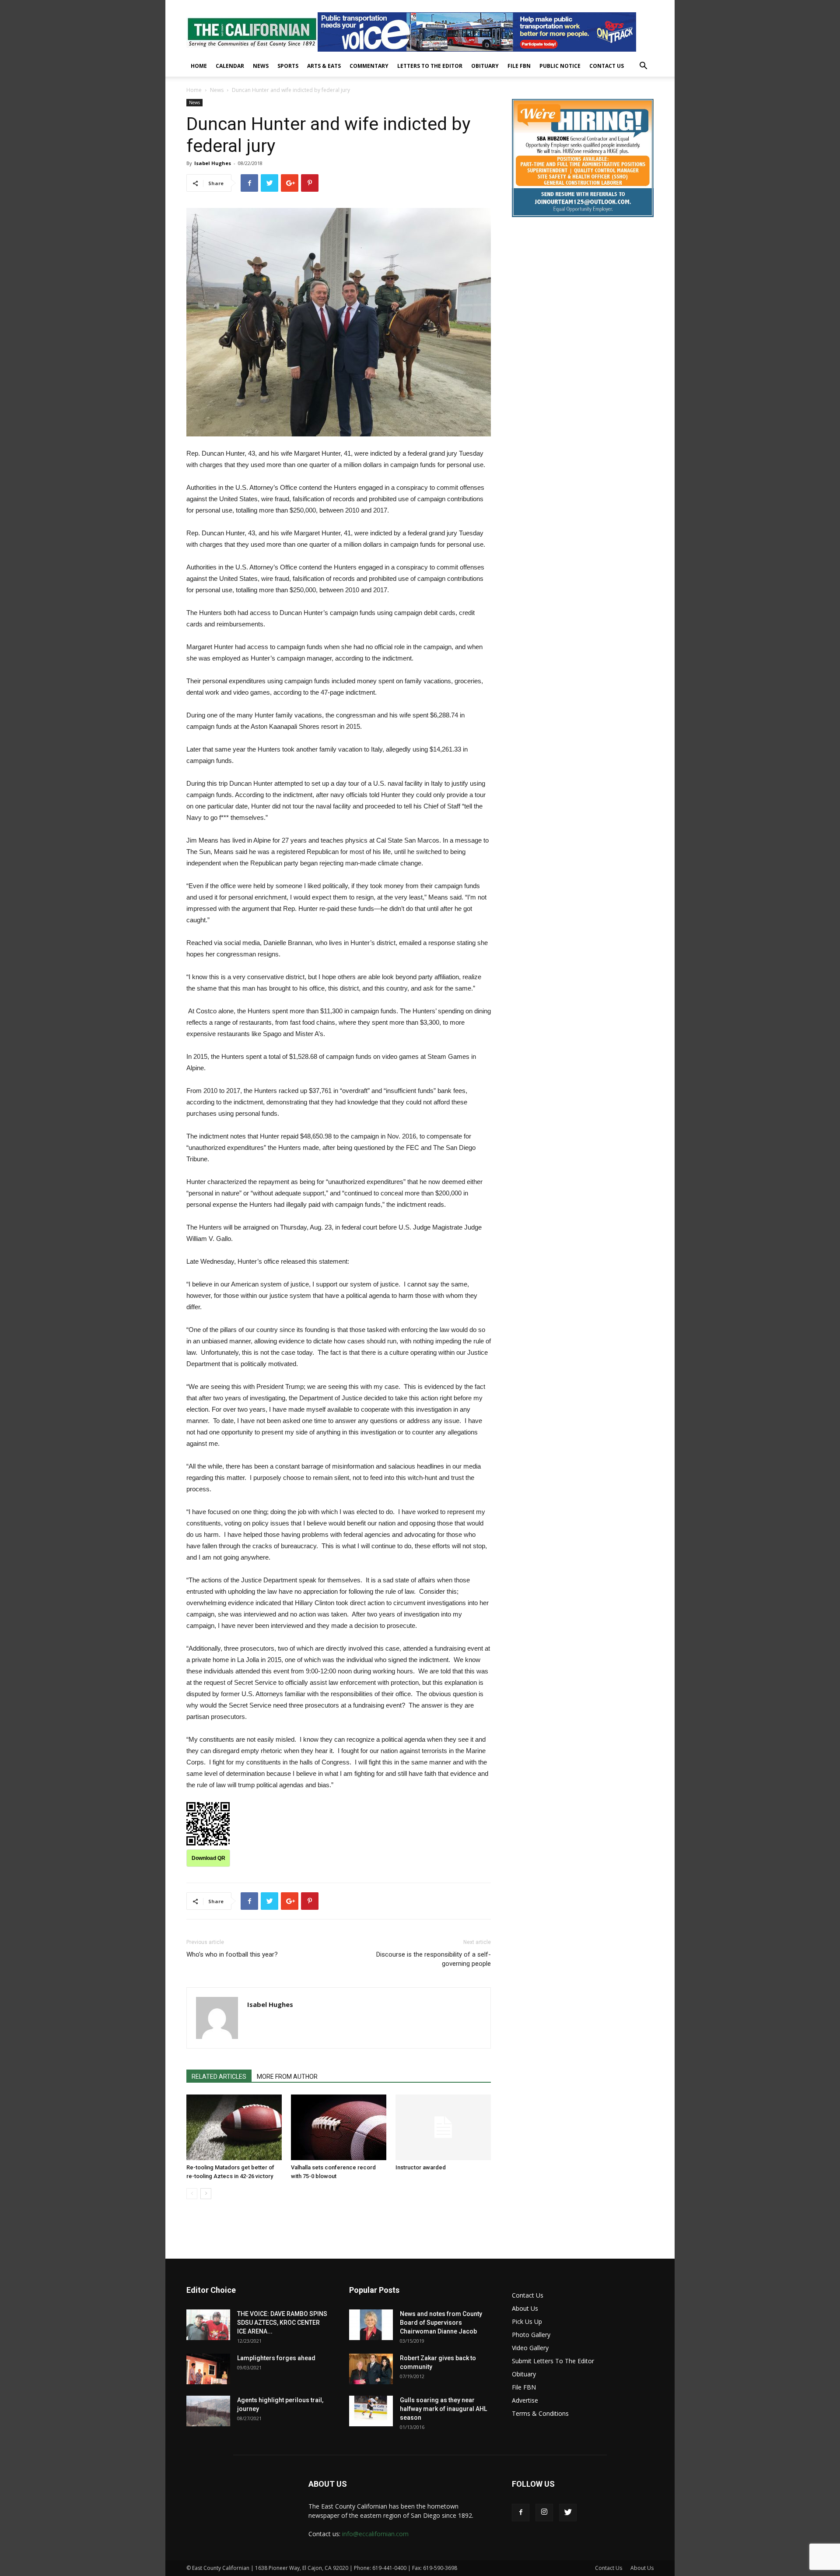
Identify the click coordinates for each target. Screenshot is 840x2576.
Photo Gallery (531, 2335)
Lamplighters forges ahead (276, 2358)
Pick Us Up (527, 2321)
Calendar (230, 66)
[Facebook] (521, 2513)
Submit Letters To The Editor (553, 2361)
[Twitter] (568, 2513)
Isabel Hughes (213, 163)
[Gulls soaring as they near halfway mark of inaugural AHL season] (371, 2411)
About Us (525, 2308)
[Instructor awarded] (443, 2127)
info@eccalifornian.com (375, 2534)
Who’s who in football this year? (232, 1954)
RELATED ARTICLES (219, 2077)
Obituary (485, 66)
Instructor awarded (421, 2167)
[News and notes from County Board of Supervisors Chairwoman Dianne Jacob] (371, 2325)
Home (199, 66)
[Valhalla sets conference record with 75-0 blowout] (339, 2127)
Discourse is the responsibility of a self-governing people (434, 1959)
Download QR (208, 1858)
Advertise (525, 2400)
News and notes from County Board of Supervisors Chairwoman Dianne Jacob (441, 2323)
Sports (288, 66)
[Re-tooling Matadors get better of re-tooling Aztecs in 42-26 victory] (234, 2127)
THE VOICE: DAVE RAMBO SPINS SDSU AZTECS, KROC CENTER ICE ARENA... (282, 2323)
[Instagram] (544, 2513)
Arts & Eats (324, 66)
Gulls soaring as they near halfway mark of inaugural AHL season (443, 2409)
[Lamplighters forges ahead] (208, 2369)
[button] (643, 67)
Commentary (369, 66)
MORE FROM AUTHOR (287, 2077)
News (261, 66)
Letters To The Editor (430, 66)
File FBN (519, 66)
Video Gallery (530, 2348)
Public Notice (560, 66)
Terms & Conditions (540, 2413)
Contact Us (607, 66)
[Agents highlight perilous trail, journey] (208, 2411)
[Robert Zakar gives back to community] (371, 2369)
